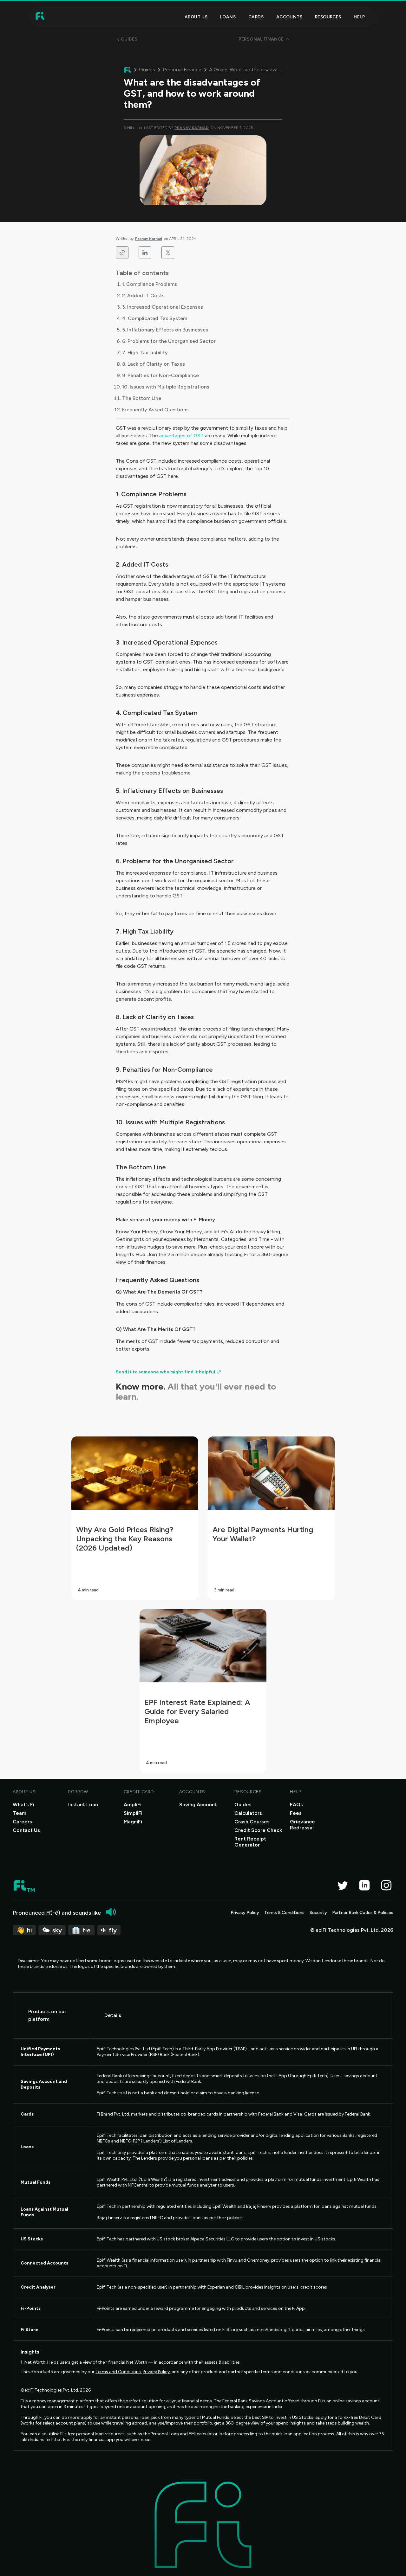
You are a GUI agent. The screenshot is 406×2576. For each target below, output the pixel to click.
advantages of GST (181, 436)
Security (318, 1913)
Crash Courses (252, 1822)
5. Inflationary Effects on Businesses (165, 330)
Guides (147, 70)
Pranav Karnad (149, 239)
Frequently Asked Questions (155, 410)
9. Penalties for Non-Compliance (160, 375)
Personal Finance (182, 70)
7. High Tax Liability (145, 353)
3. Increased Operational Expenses (163, 307)
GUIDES (129, 39)
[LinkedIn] (364, 1885)
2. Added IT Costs (143, 296)
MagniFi (133, 1822)
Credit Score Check (258, 1830)
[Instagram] (386, 1885)
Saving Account (198, 1805)
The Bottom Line (142, 398)
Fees (296, 1813)
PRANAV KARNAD (192, 128)
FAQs (296, 1805)
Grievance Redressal (302, 1825)
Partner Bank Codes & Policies (363, 1913)
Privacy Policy (245, 1913)
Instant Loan (83, 1805)
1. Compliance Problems (150, 284)
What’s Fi (23, 1805)
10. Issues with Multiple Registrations (166, 387)
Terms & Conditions (284, 1913)
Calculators (248, 1813)
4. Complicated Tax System (155, 318)
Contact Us (26, 1830)
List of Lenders (177, 2141)
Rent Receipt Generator (250, 1842)
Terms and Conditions (118, 2372)
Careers (22, 1822)
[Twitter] (342, 1885)
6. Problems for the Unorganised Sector (169, 341)
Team (20, 1813)
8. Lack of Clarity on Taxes (154, 364)
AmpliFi (133, 1805)
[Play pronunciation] (111, 1912)
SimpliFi (133, 1813)
